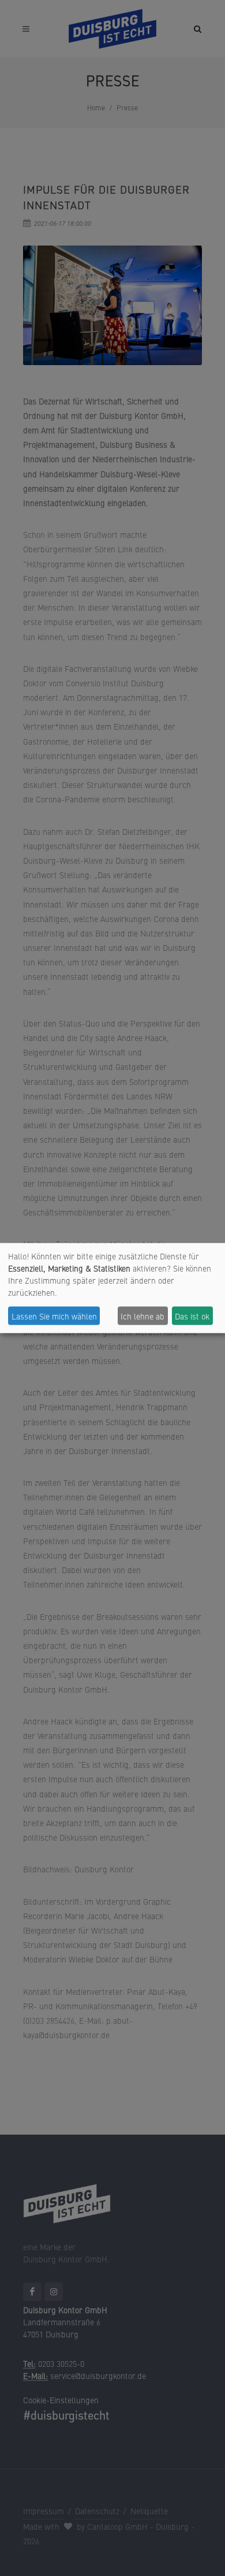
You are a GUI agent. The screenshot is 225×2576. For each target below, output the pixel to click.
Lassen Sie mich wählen (54, 1315)
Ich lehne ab (142, 1315)
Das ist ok (192, 1315)
